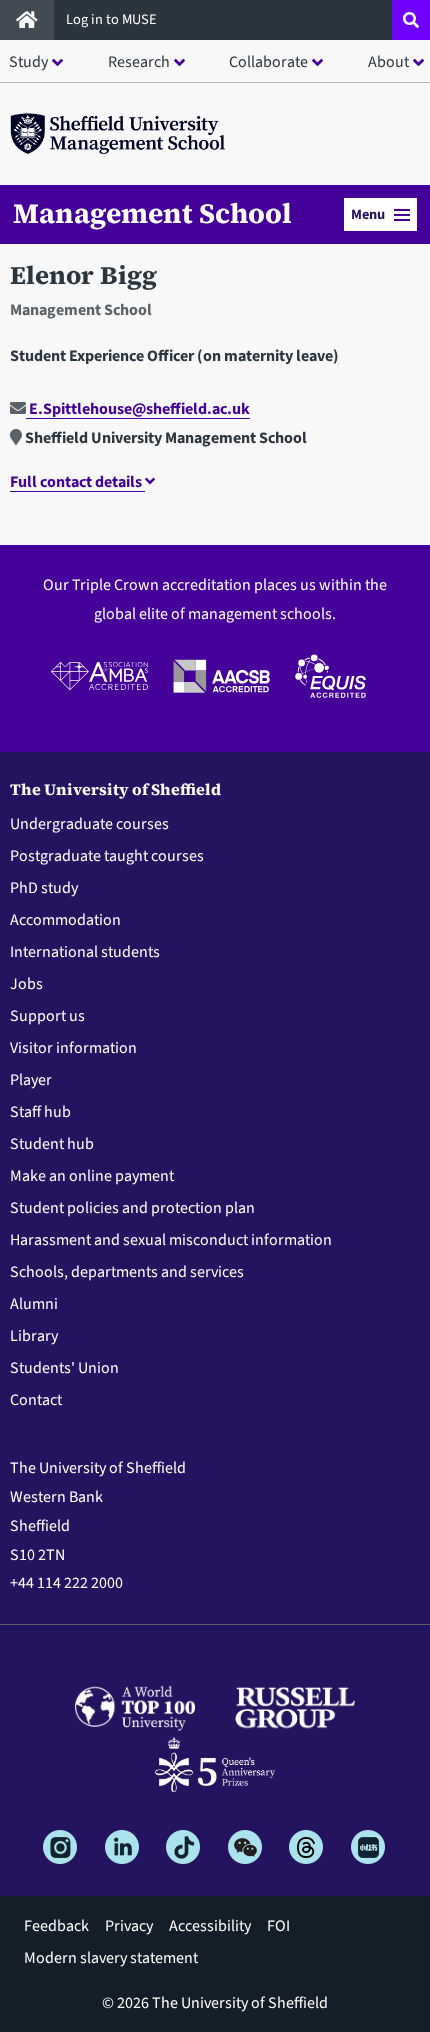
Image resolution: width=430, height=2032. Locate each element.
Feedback (56, 1926)
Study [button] (28, 62)
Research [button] (139, 62)
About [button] (388, 62)
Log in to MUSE (113, 19)
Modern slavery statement (111, 1958)
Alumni (34, 1304)
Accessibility (210, 1926)
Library (34, 1336)
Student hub (52, 1144)
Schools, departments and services (127, 1272)
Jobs (26, 984)
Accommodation (65, 920)
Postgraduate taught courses (107, 856)
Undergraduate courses (89, 824)
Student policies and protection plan (132, 1208)
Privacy (129, 1926)
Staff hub (40, 1112)
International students (85, 952)
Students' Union (64, 1368)
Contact (36, 1400)
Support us (47, 1016)
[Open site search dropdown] (411, 20)
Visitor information (73, 1048)
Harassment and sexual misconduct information (171, 1240)
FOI (278, 1926)
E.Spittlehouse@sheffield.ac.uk (138, 409)
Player (31, 1080)
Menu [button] (368, 214)
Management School (152, 213)
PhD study (44, 888)
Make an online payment (92, 1176)
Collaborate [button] (268, 62)
